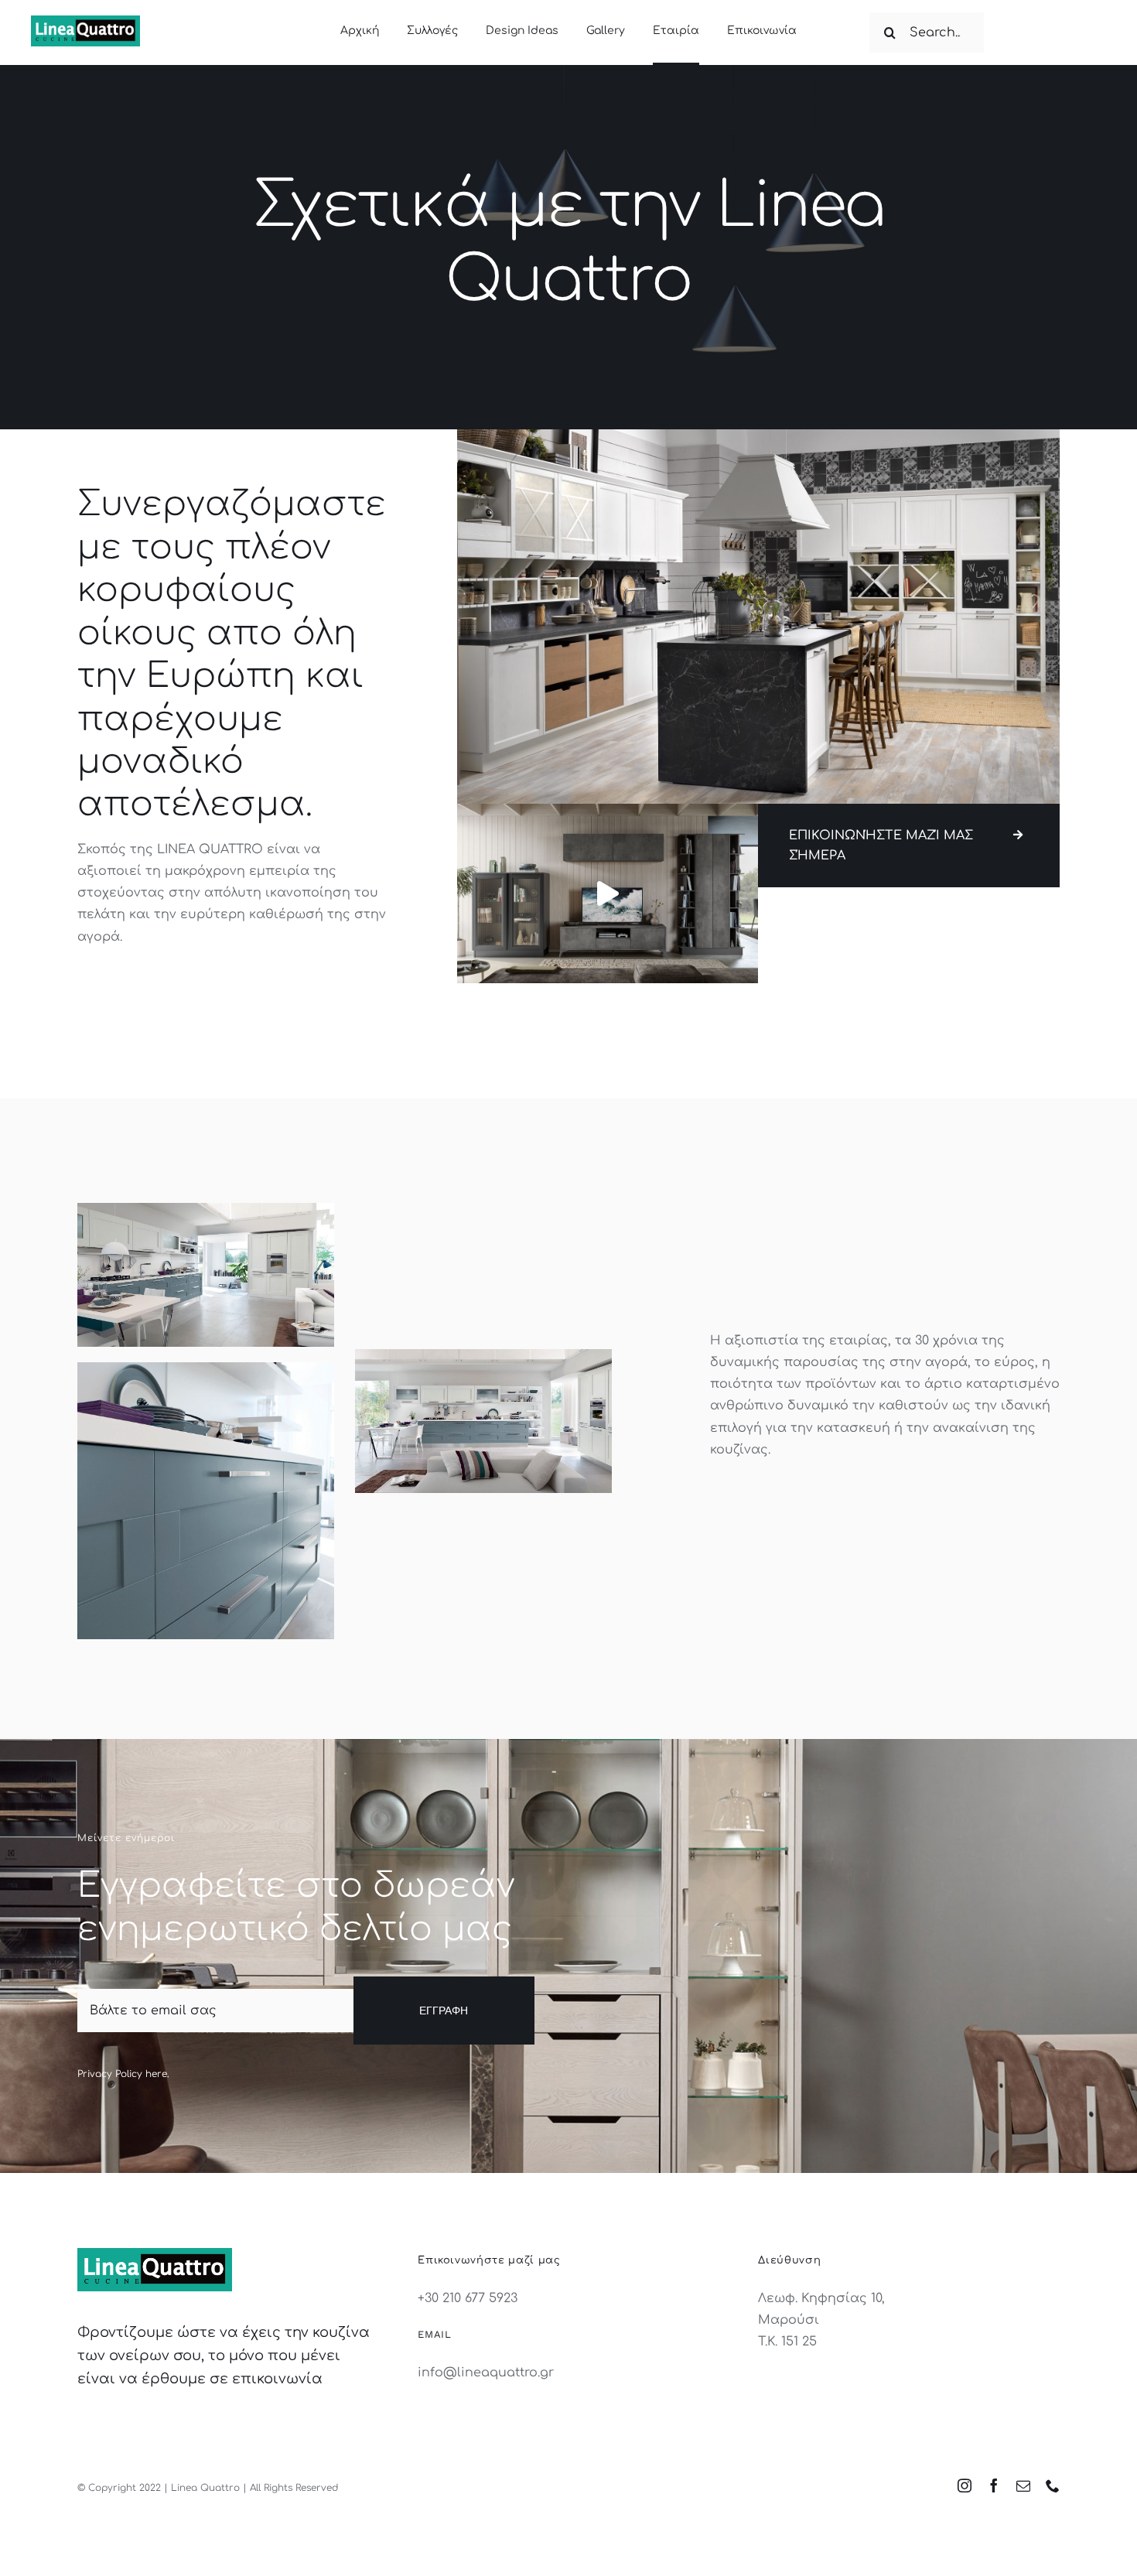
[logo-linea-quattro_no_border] (85, 22)
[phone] (1053, 2485)
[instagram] (965, 2485)
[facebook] (994, 2485)
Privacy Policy (110, 2074)
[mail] (1023, 2485)
